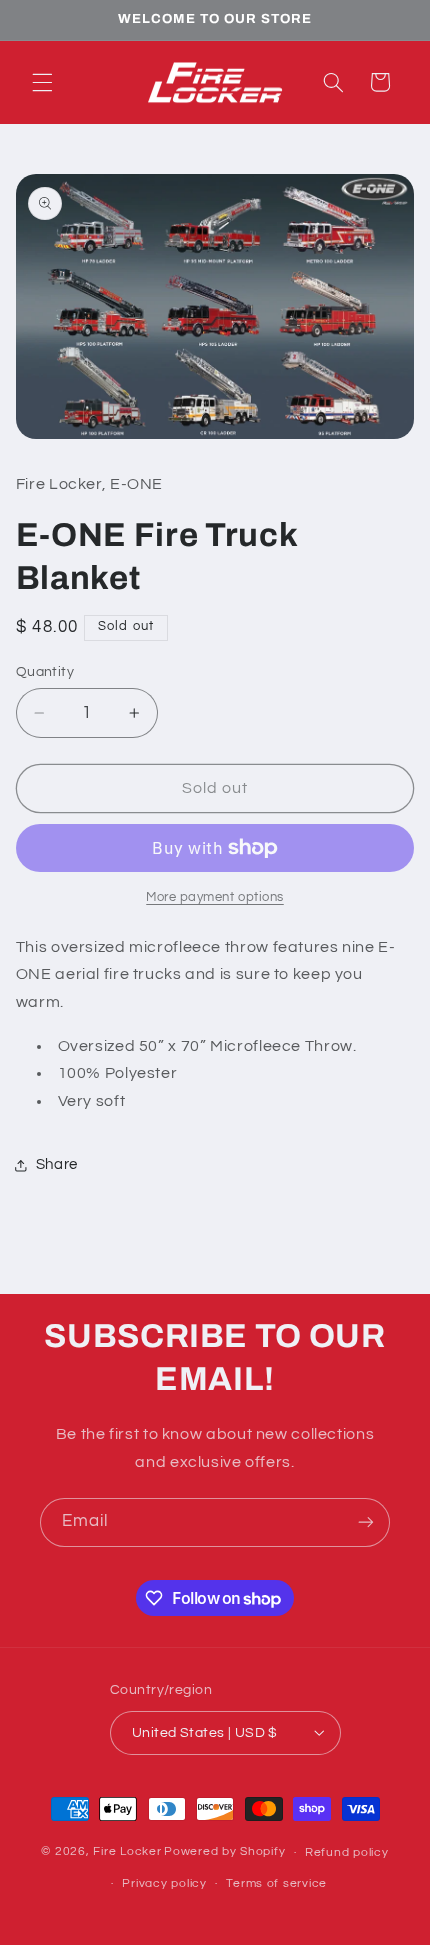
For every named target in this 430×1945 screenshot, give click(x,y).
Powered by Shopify (224, 1852)
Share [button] (57, 1164)
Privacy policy (164, 1883)
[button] (42, 82)
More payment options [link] (215, 897)
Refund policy (347, 1852)
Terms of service (276, 1883)
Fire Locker (127, 1852)
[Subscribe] (366, 1522)
